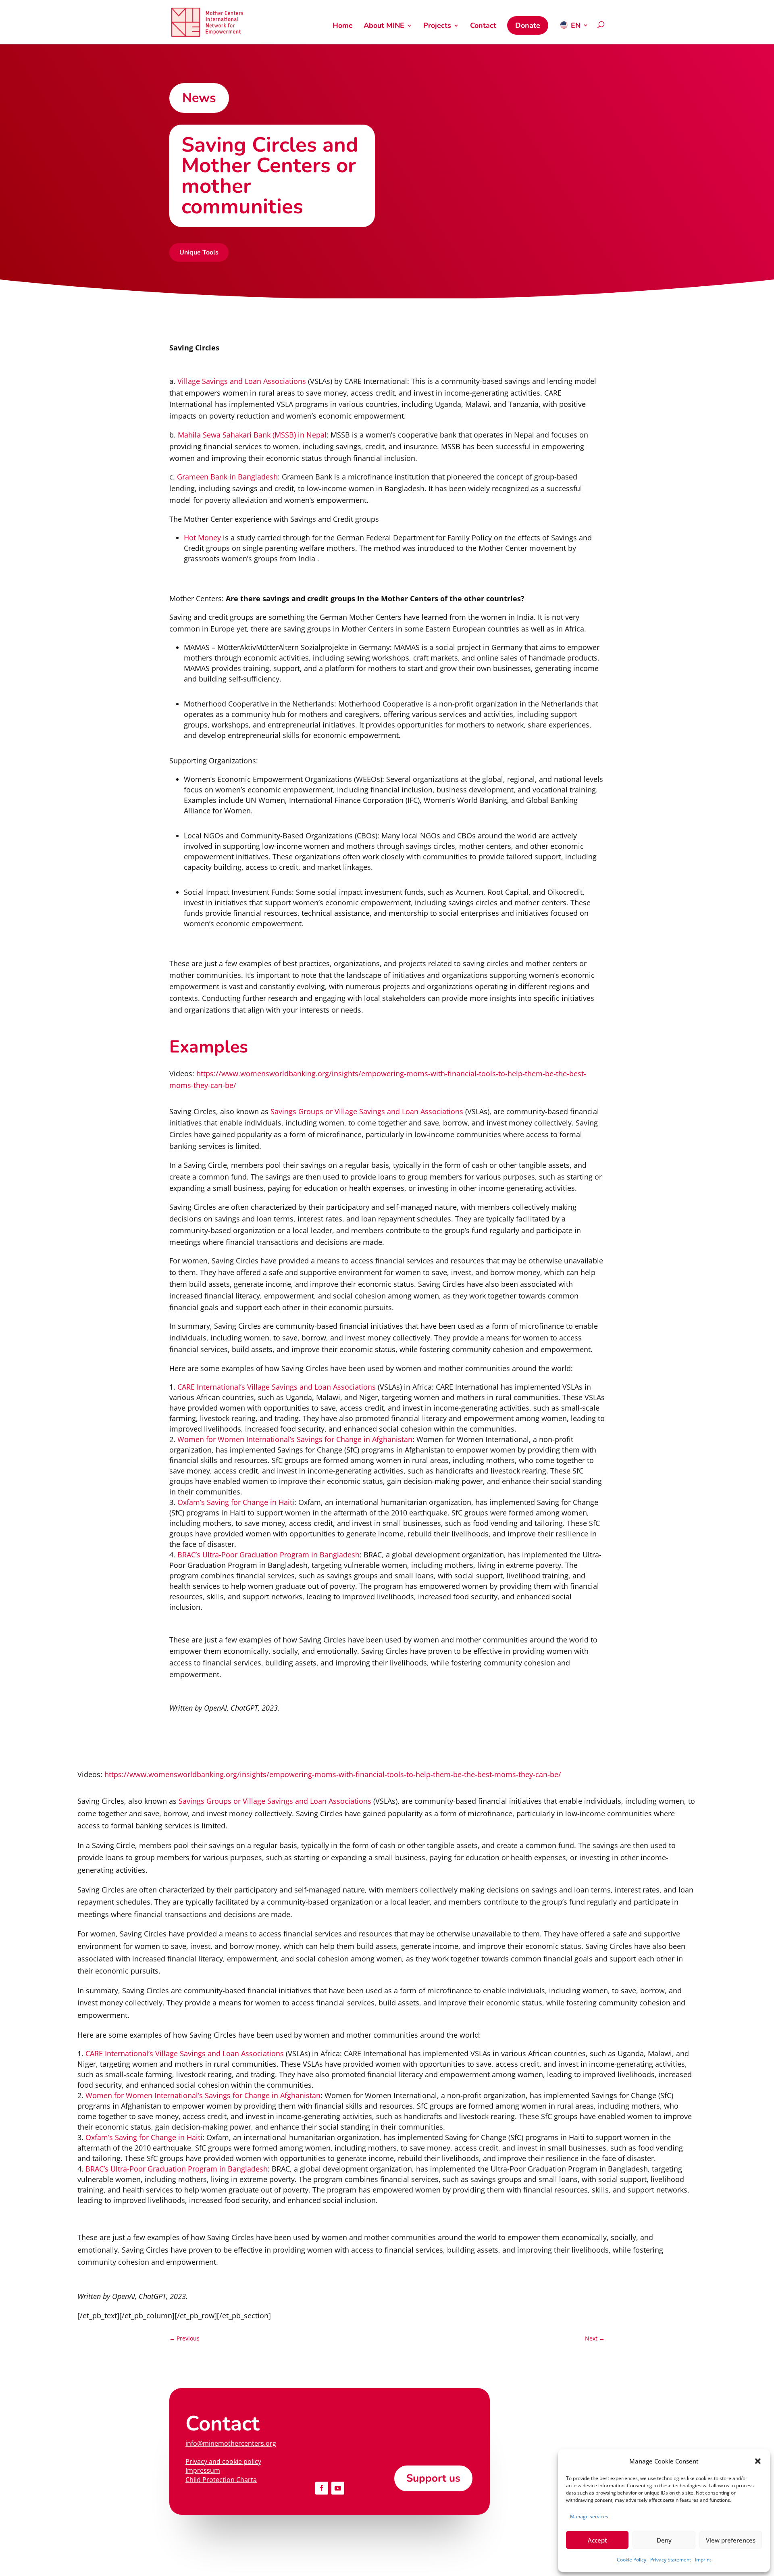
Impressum (203, 2470)
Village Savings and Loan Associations (242, 381)
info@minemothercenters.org (231, 2443)
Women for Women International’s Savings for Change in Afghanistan (295, 1439)
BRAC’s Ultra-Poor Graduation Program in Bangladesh (268, 1555)
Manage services (589, 2517)
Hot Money (202, 538)
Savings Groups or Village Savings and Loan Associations (366, 1111)
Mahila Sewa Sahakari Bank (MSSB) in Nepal (251, 435)
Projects (437, 26)
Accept (597, 2540)
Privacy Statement (671, 2560)
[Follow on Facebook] (322, 2488)
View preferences (731, 2540)
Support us (433, 2478)
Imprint (703, 2560)
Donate (528, 25)
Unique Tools (199, 252)
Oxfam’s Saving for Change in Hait (235, 1502)
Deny (664, 2540)
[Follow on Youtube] (338, 2488)
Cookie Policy (631, 2560)
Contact (483, 26)
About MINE (384, 26)
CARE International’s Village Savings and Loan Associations (277, 1387)
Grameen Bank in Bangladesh (227, 477)
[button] (758, 2461)
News (199, 98)
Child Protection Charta (221, 2480)
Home (343, 26)
